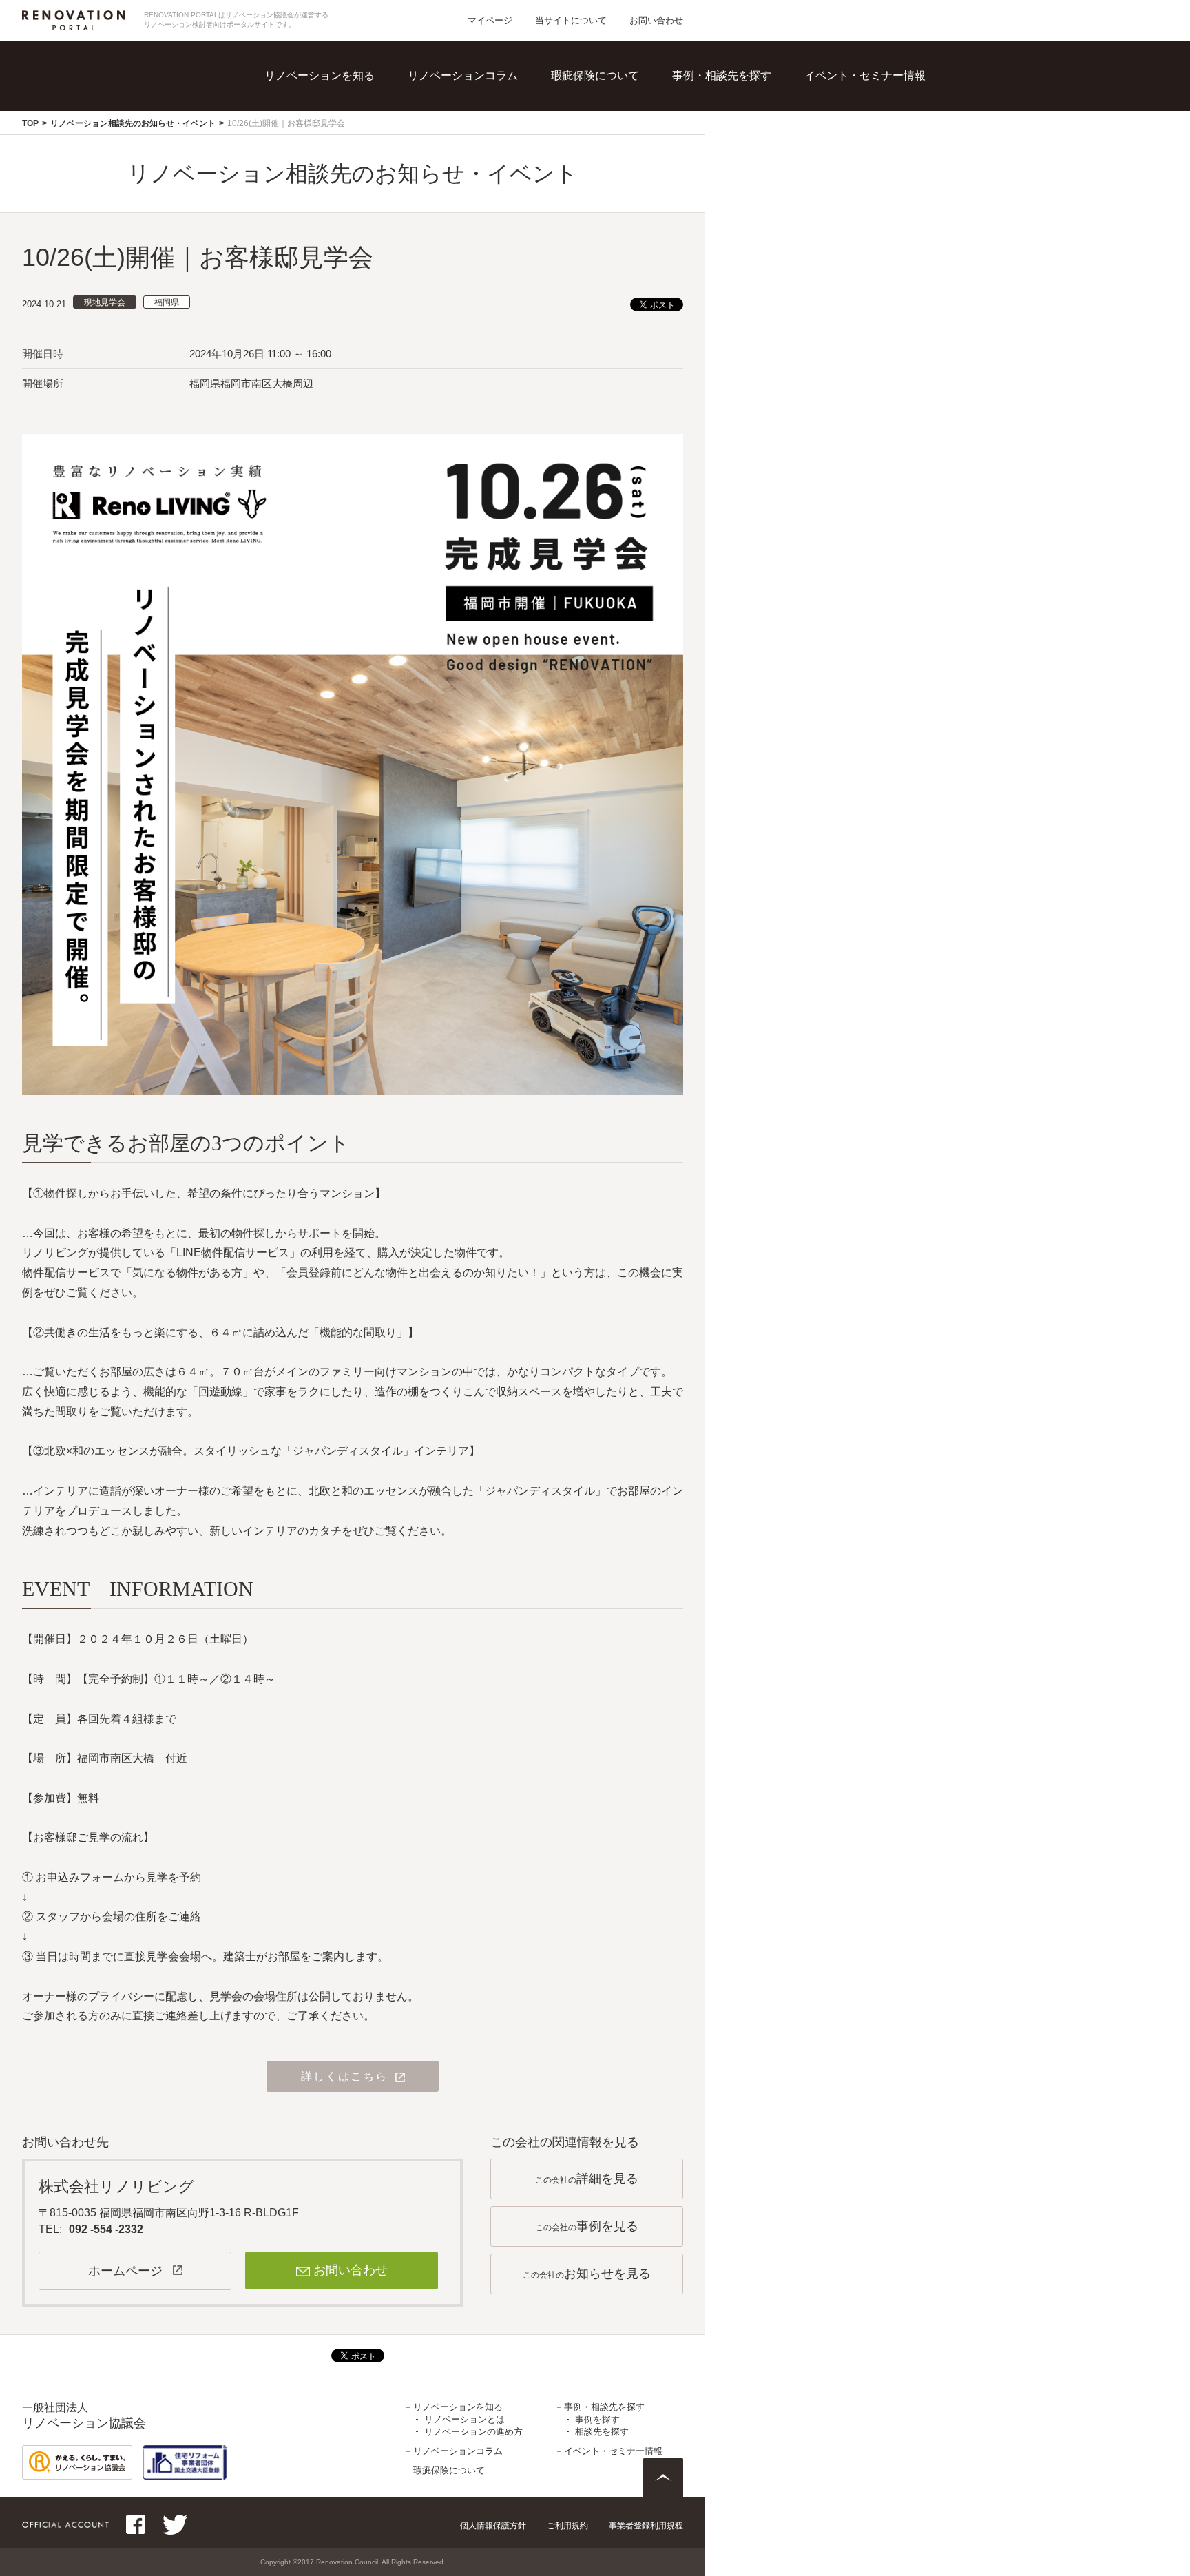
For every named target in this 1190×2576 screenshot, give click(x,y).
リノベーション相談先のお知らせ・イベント (133, 123)
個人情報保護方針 (493, 2526)
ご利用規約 (567, 2526)
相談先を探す (740, 124)
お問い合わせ (656, 20)
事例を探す (735, 96)
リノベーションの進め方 (360, 124)
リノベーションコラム (463, 75)
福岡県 (167, 302)
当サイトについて (571, 20)
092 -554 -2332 (106, 2229)
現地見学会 (105, 302)
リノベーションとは (349, 96)
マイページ (490, 20)
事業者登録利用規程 (646, 2526)
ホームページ (125, 2271)
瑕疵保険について (595, 75)
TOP (30, 123)
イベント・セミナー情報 (865, 75)
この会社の (587, 2179)
